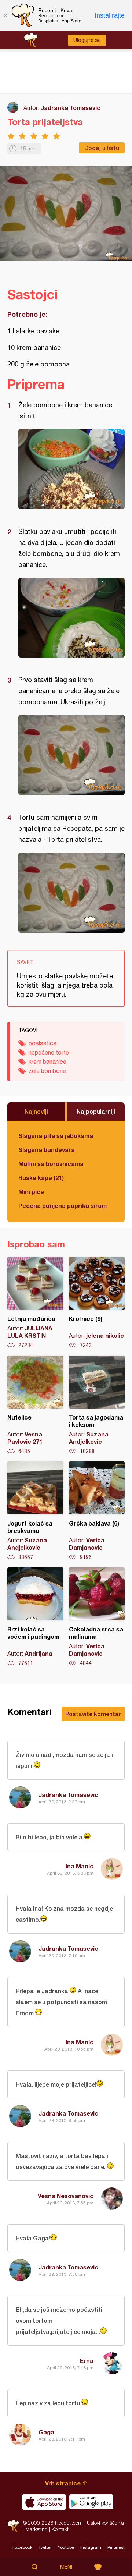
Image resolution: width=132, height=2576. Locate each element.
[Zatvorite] (5, 15)
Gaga (46, 2432)
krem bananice (47, 1062)
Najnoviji (36, 1111)
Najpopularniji (96, 1111)
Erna (87, 2361)
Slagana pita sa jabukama (56, 1136)
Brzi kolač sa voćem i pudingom (35, 1617)
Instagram (91, 2547)
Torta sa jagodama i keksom (97, 1405)
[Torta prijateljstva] (71, 469)
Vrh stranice (63, 2483)
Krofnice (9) (97, 1303)
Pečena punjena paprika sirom (63, 1206)
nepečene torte (49, 1052)
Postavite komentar (93, 1714)
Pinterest (116, 2547)
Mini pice (31, 1192)
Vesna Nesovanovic (66, 2196)
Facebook (22, 2547)
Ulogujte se (87, 40)
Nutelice (35, 1405)
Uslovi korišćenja (105, 2523)
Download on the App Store (44, 2502)
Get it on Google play (91, 2502)
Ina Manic (80, 1866)
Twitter (45, 2547)
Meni (66, 2567)
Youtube (66, 2547)
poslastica (43, 1043)
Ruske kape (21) (41, 1178)
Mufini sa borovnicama (51, 1164)
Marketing (36, 2529)
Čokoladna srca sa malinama (97, 1617)
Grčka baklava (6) (97, 1511)
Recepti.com (13, 2526)
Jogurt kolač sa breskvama (35, 1511)
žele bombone (47, 1071)
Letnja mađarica (35, 1303)
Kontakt (60, 2529)
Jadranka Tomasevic (71, 108)
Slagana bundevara (47, 1150)
